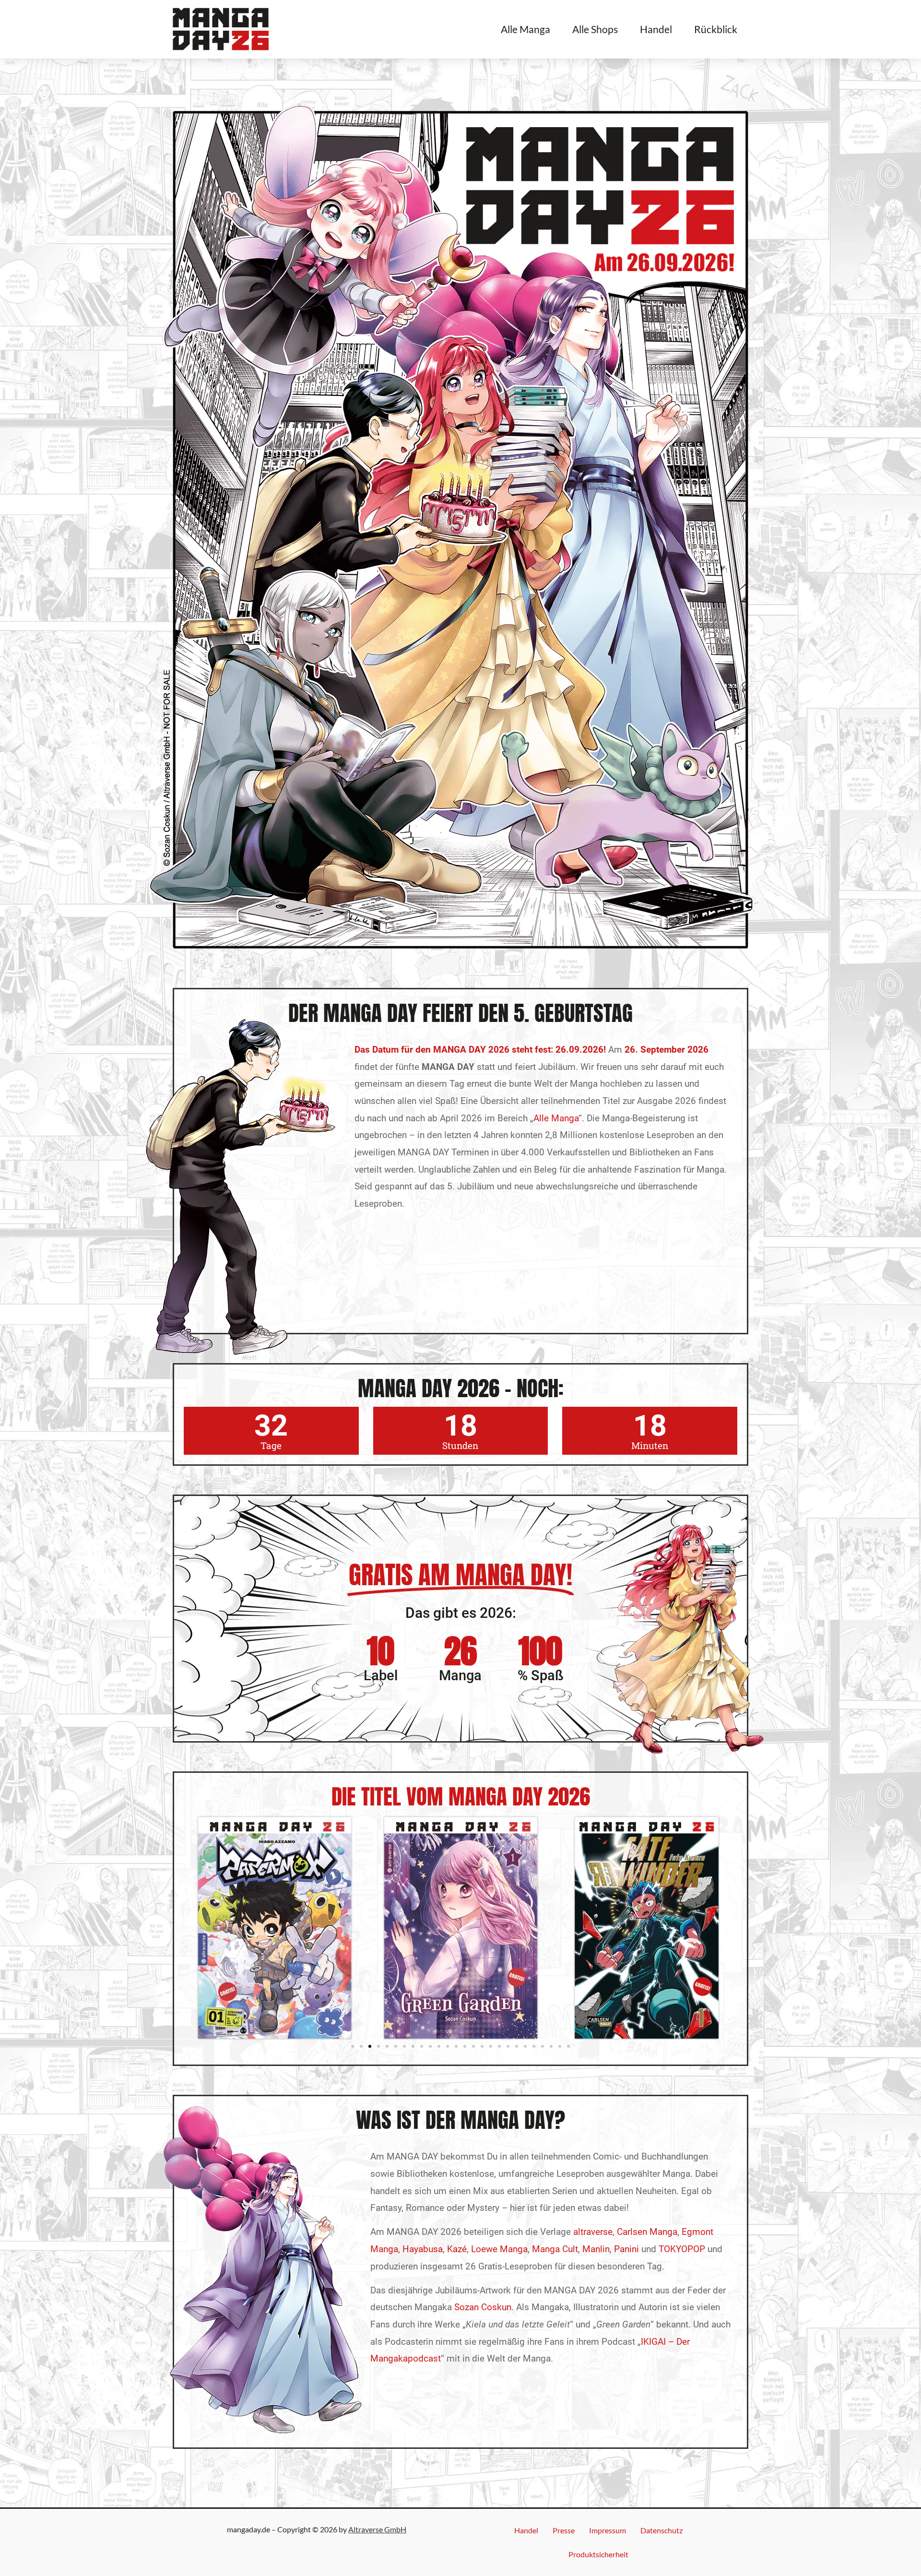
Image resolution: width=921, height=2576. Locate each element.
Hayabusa (423, 2249)
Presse (564, 2530)
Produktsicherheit (598, 2554)
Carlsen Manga (647, 2232)
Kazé (457, 2249)
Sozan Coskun (483, 2307)
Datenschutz (661, 2530)
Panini (626, 2249)
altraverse (593, 2232)
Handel (656, 29)
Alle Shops (595, 29)
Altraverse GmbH (377, 2529)
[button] (353, 2046)
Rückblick (716, 29)
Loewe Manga (499, 2249)
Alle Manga (525, 29)
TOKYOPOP (682, 2249)
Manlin (596, 2249)
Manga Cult (555, 2249)
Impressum (608, 2530)
